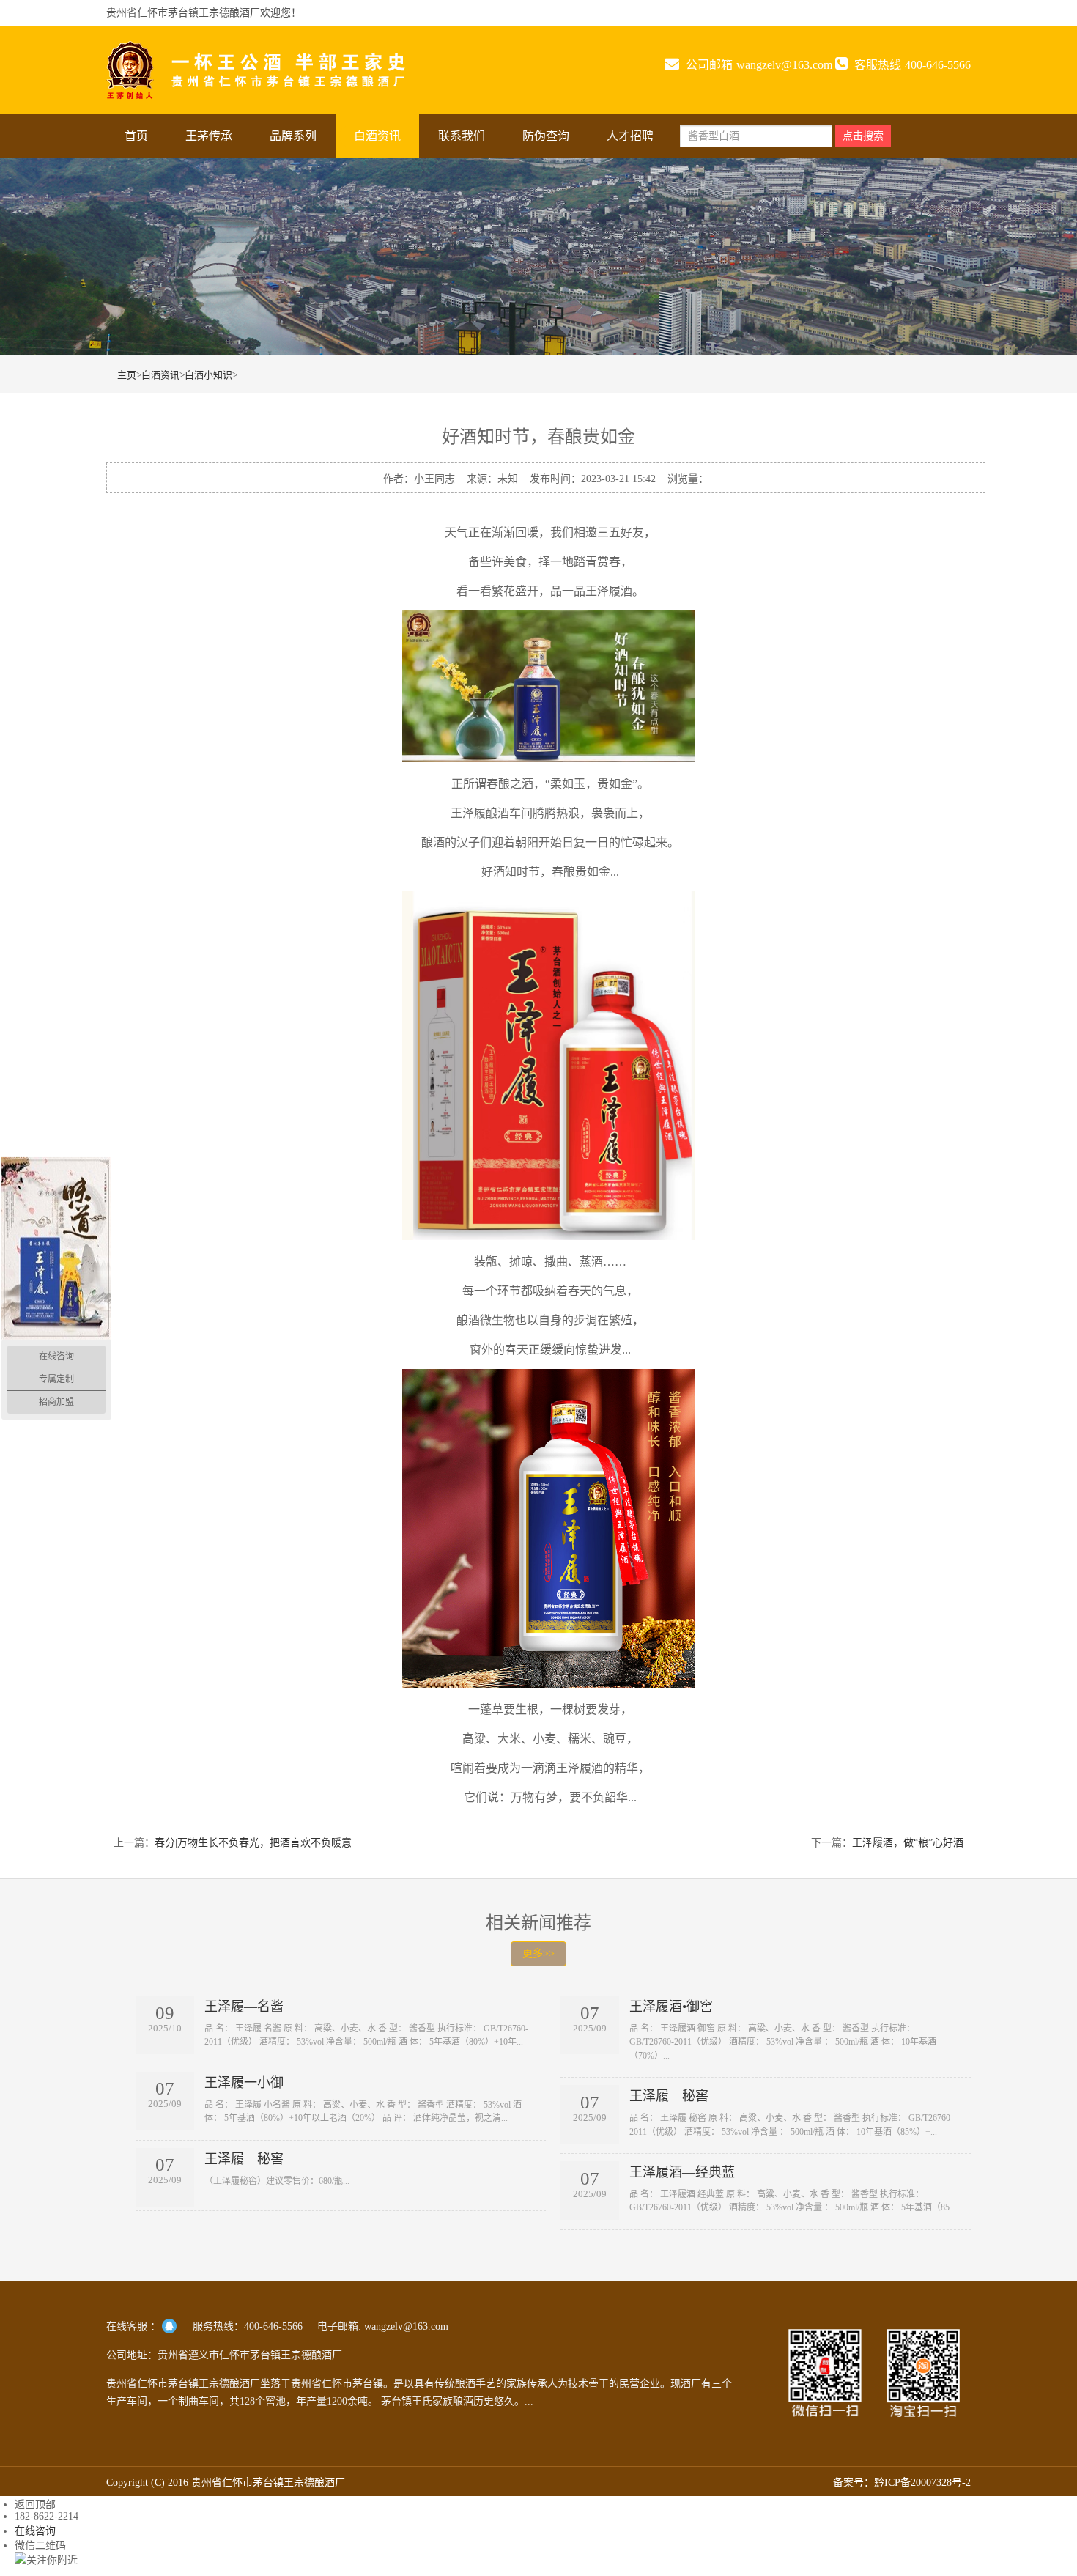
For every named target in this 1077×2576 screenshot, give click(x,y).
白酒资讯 (377, 136)
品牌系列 (293, 136)
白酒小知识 (208, 375)
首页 (136, 136)
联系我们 (462, 136)
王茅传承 (209, 136)
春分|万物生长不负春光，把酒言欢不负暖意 (253, 1843)
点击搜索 (863, 136)
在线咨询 (35, 2531)
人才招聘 (630, 136)
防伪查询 (546, 136)
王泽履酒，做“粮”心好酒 (908, 1843)
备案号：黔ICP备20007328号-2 (902, 2483)
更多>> (538, 1953)
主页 (127, 375)
